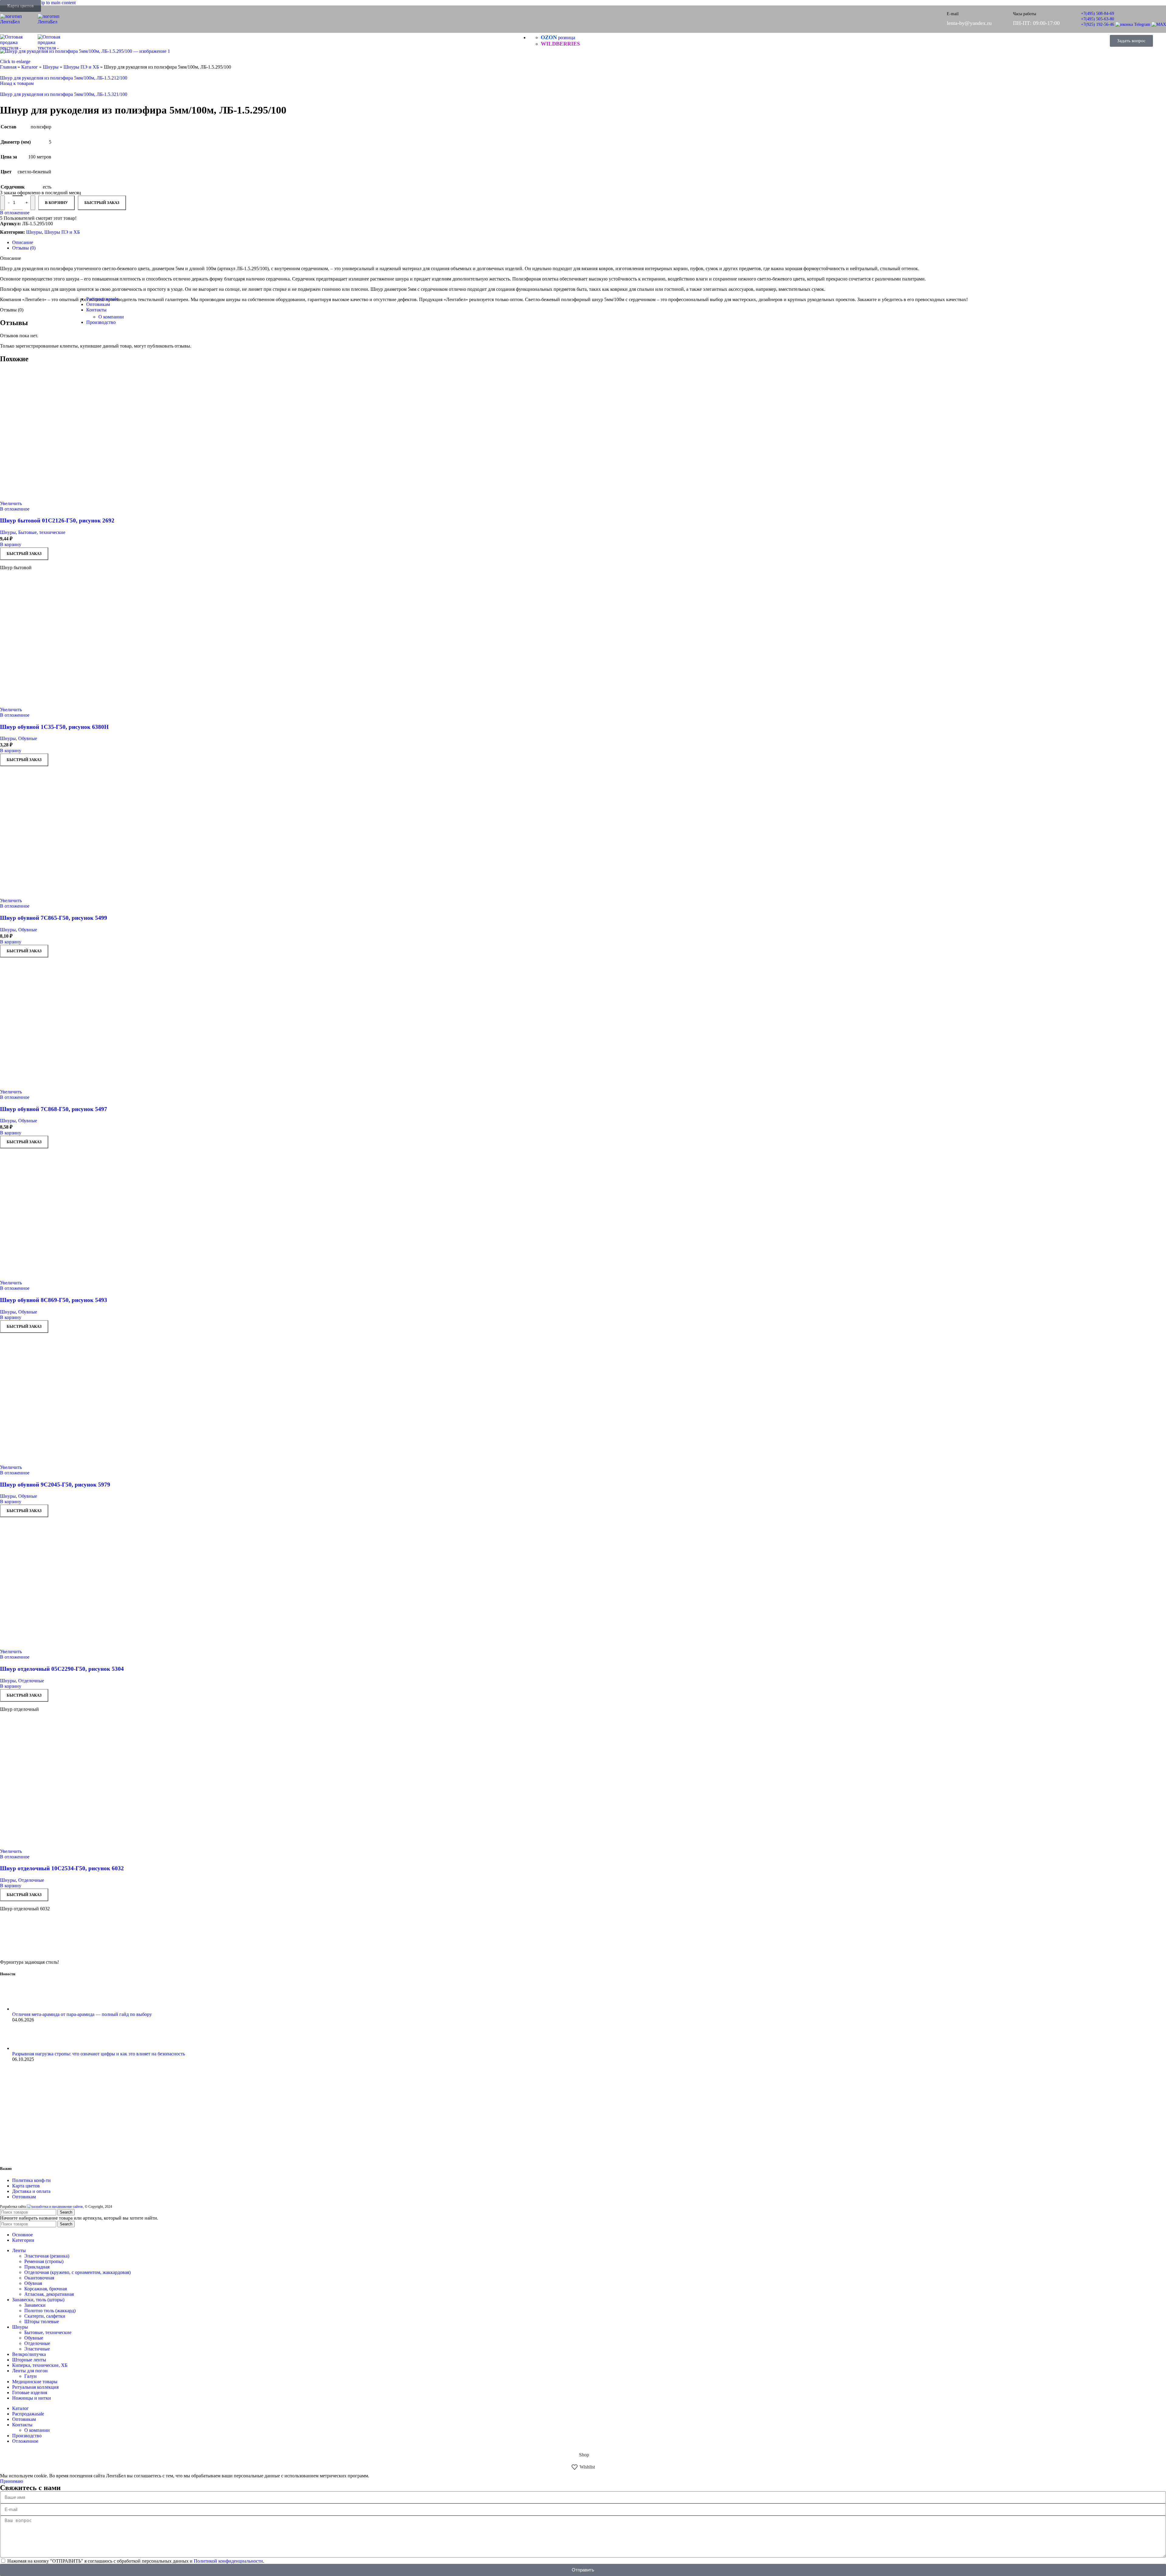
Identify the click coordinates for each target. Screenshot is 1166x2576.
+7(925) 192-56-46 (1098, 24)
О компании (111, 317)
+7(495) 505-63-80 (1098, 19)
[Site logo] (19, 22)
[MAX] (1159, 24)
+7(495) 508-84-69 (1098, 14)
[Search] (1098, 41)
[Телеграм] (1133, 24)
